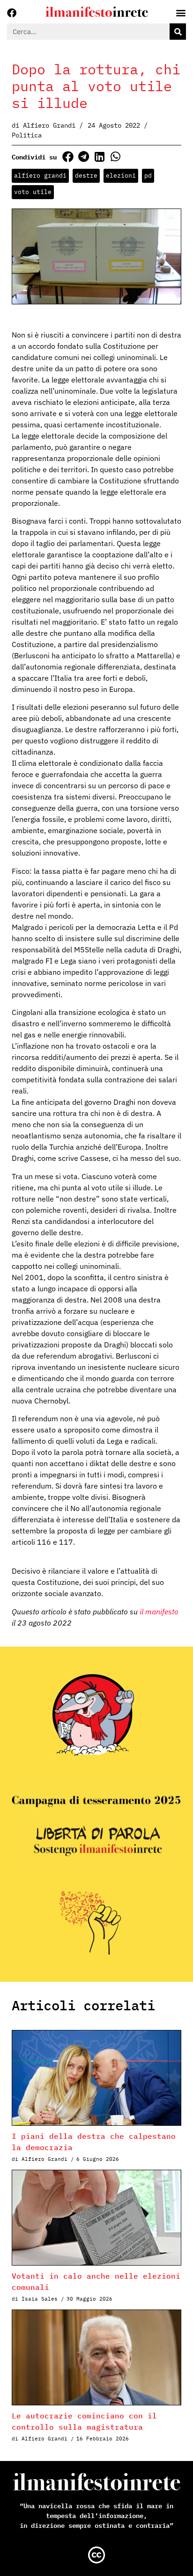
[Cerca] (178, 32)
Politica (27, 135)
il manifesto (159, 1612)
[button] (68, 156)
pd (148, 176)
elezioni (121, 176)
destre (86, 176)
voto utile (33, 192)
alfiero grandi (40, 176)
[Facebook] (12, 13)
